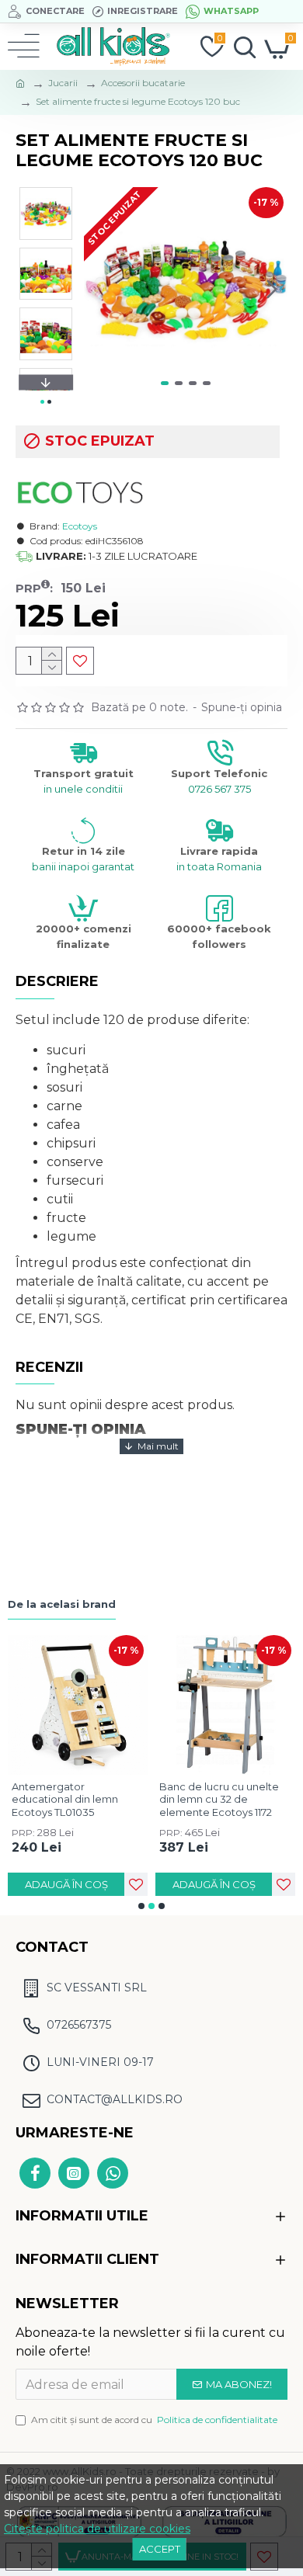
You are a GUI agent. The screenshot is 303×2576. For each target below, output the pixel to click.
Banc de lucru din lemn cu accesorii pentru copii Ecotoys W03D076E (124, 1800)
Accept (160, 2549)
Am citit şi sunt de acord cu (154, 2420)
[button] (99, 289)
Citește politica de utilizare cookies (97, 2529)
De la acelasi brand (62, 1604)
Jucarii (63, 83)
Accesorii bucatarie (143, 83)
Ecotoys (80, 526)
